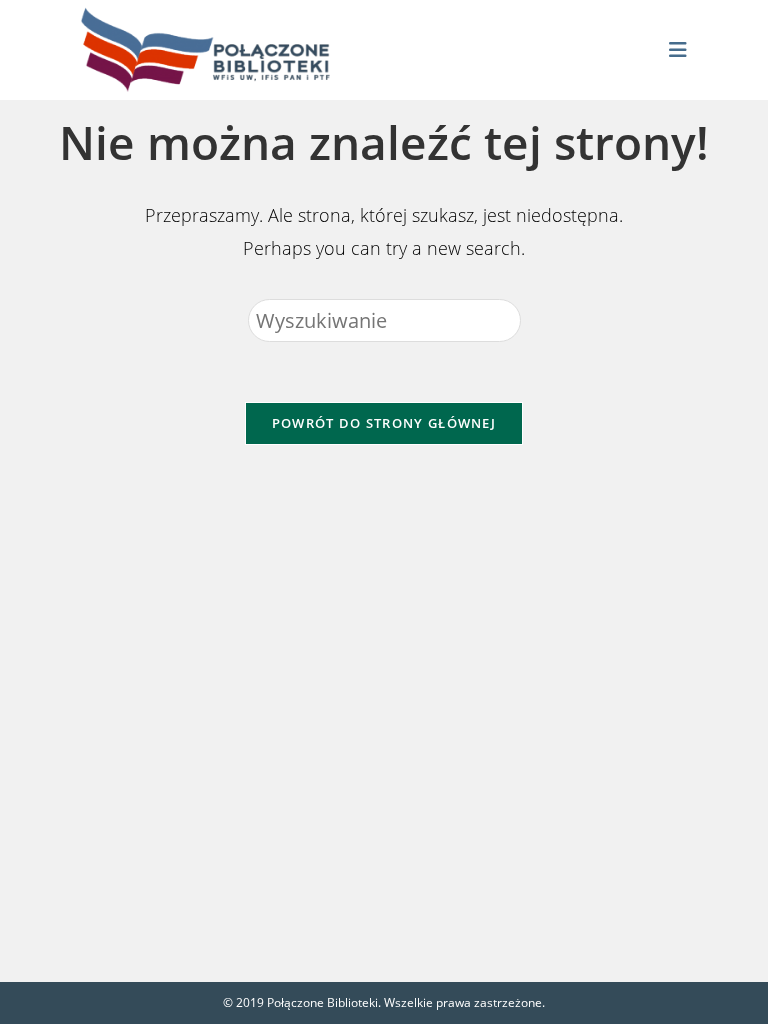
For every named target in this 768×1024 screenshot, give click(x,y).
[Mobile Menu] (678, 50)
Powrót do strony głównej (384, 423)
